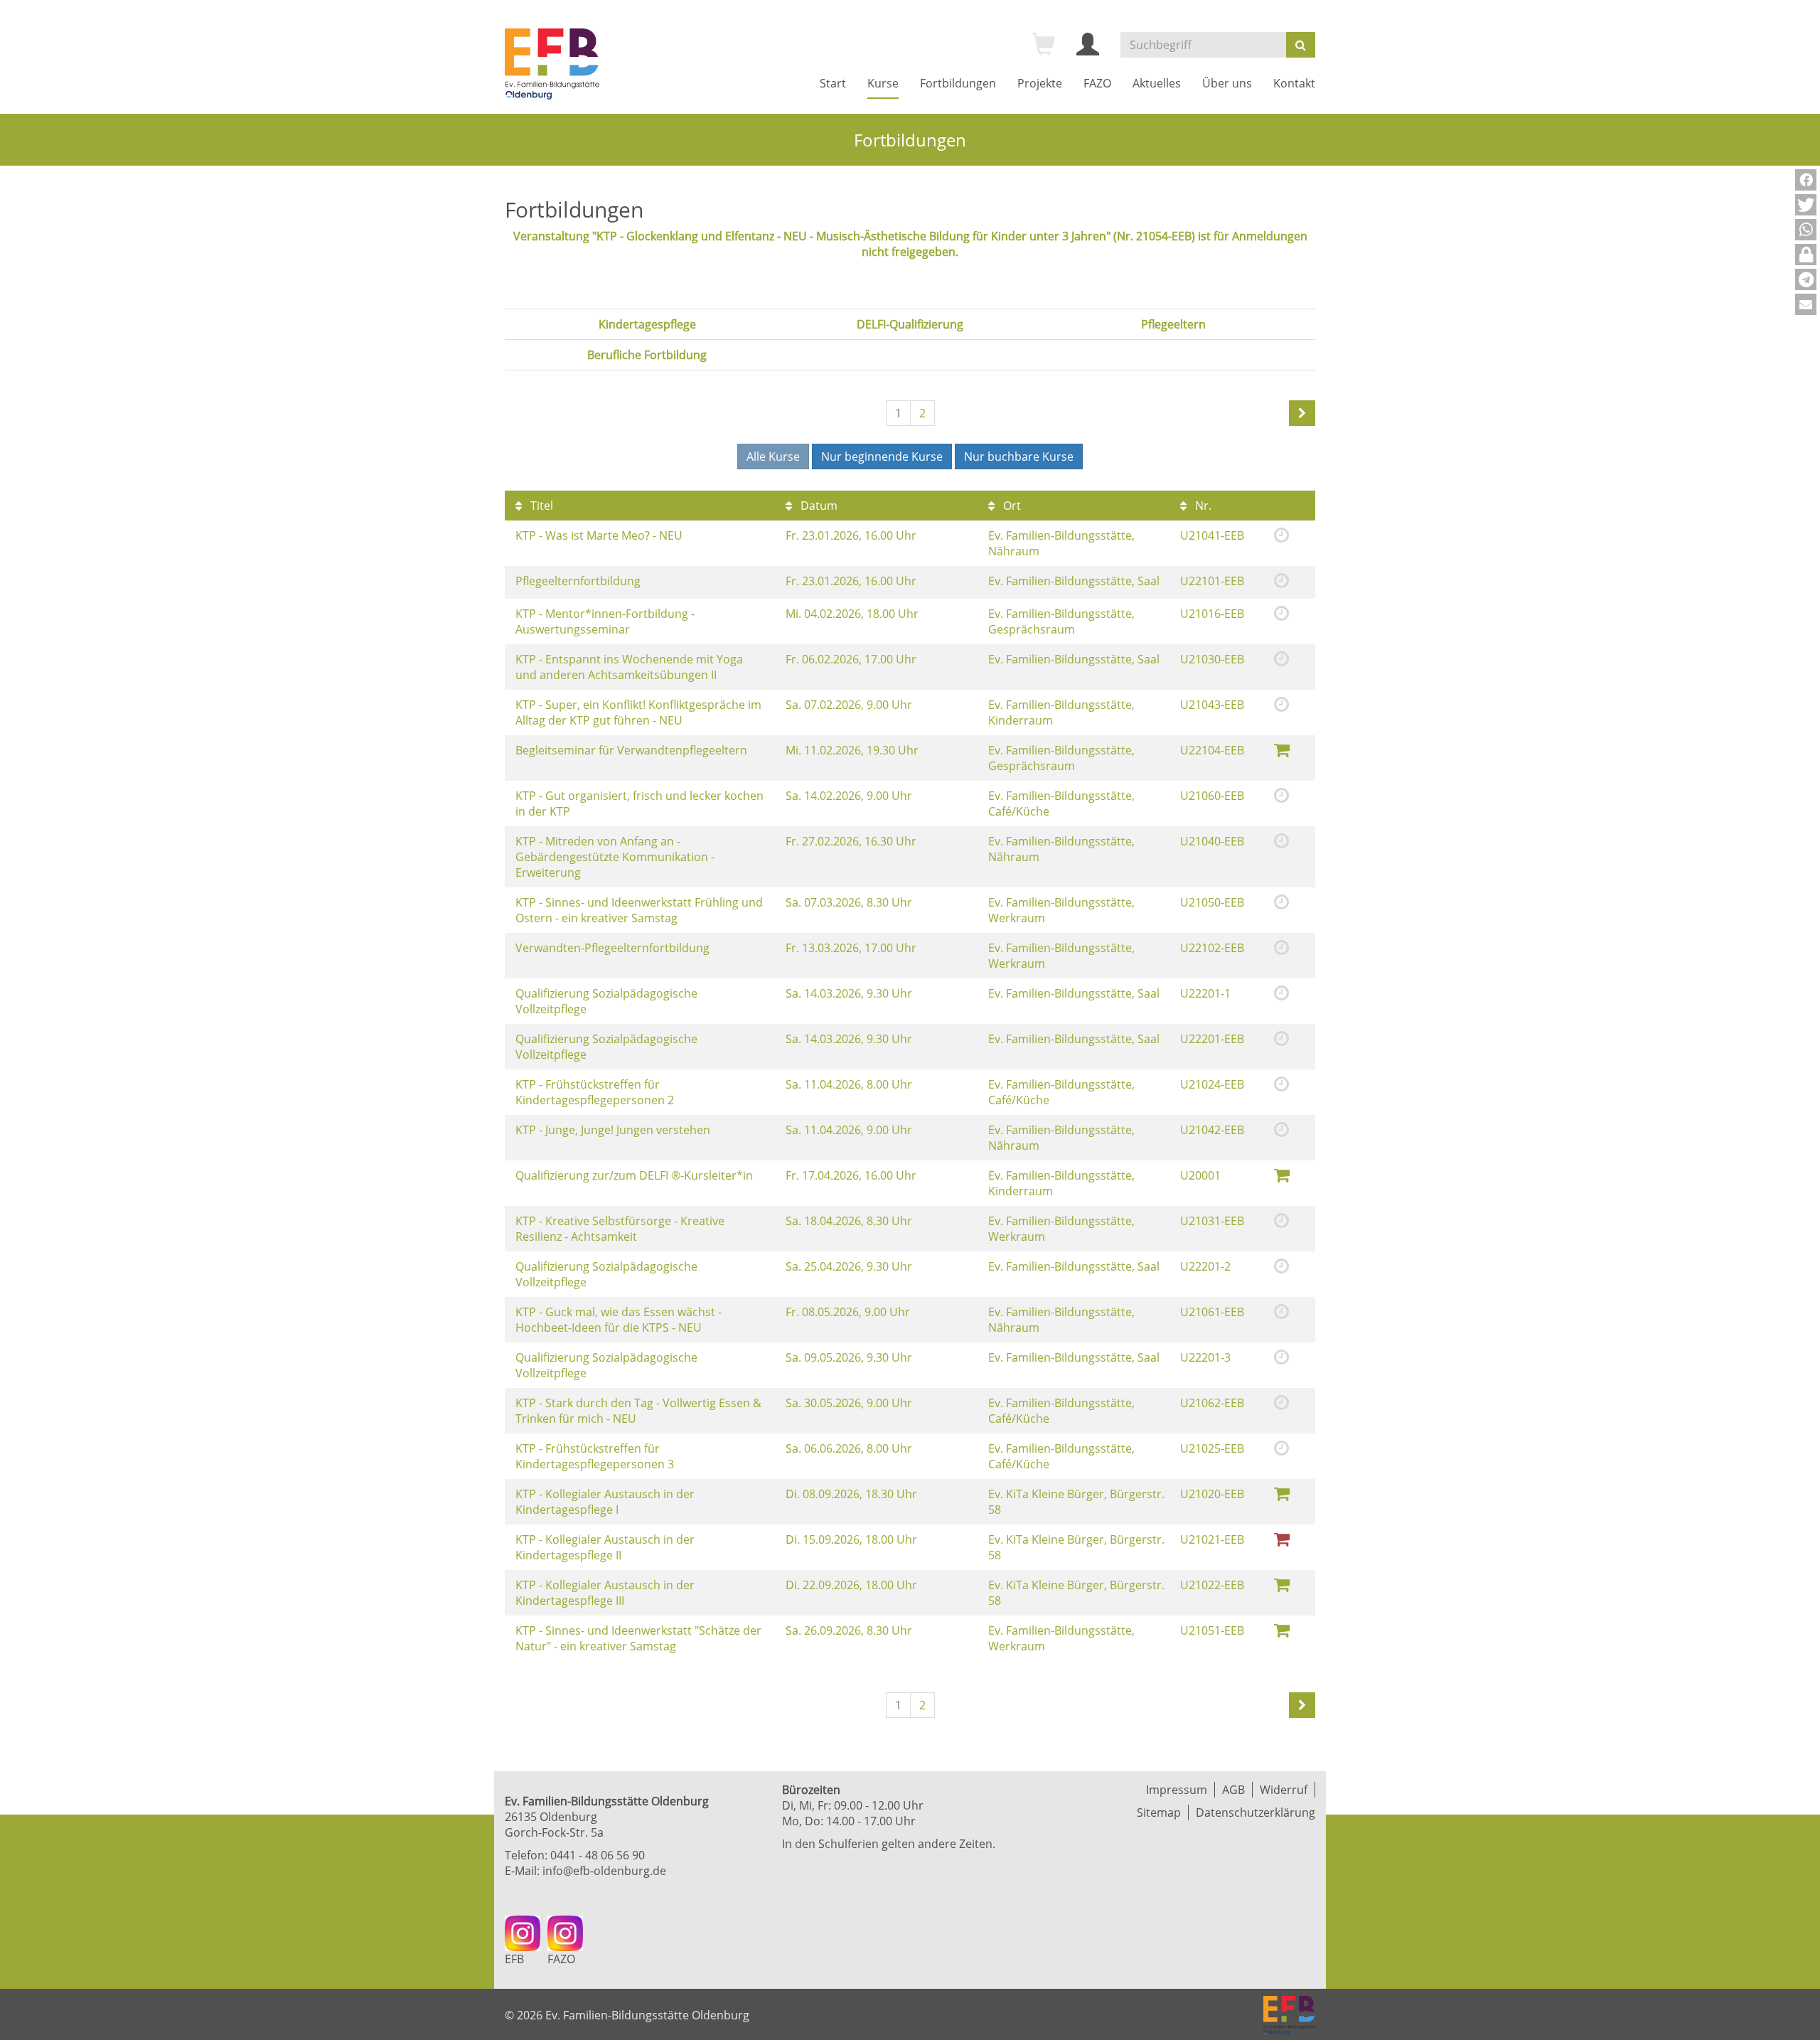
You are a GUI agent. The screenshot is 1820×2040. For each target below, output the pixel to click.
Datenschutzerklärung (1256, 1812)
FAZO (1097, 83)
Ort (1011, 506)
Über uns (1227, 83)
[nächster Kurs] (1302, 413)
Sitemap (1159, 1812)
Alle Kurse (773, 456)
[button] (1806, 180)
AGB (1233, 1790)
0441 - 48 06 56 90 (598, 1855)
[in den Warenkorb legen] (1282, 749)
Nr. (1202, 506)
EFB (514, 1959)
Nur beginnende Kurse (882, 456)
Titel (540, 506)
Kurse (883, 83)
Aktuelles (1157, 83)
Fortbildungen (958, 83)
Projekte (1040, 83)
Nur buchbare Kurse (1019, 456)
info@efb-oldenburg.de (604, 1871)
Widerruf (1284, 1790)
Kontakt (1294, 83)
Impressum (1177, 1790)
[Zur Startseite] (552, 64)
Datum (818, 506)
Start (833, 83)
